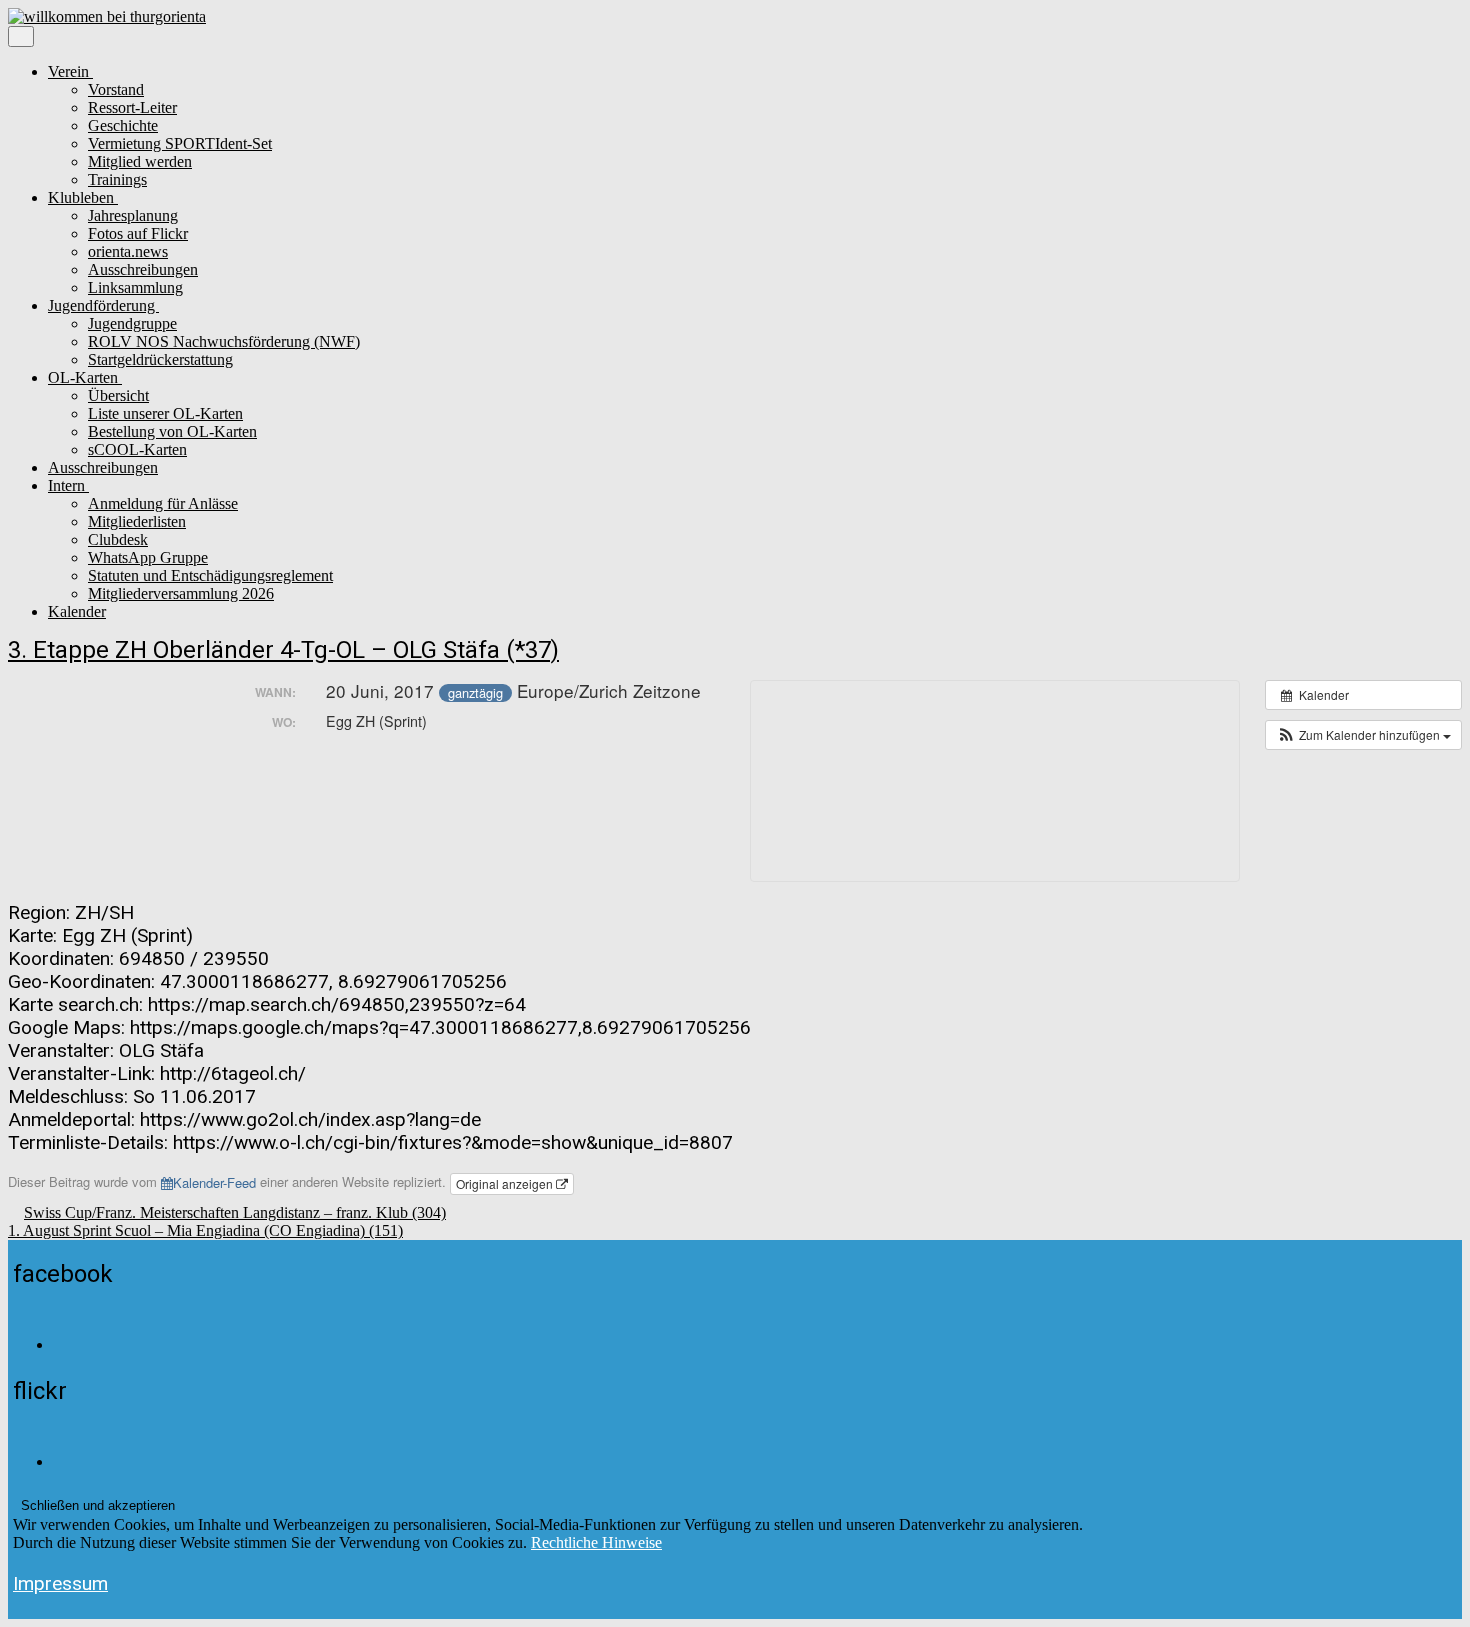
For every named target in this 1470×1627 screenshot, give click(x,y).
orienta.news (128, 251)
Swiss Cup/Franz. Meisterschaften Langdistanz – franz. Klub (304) (235, 1212)
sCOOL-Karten (137, 449)
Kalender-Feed (214, 1182)
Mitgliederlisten (137, 521)
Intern (68, 485)
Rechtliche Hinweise (596, 1542)
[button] (1363, 735)
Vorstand (116, 89)
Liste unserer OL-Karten (165, 413)
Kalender (77, 611)
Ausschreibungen (143, 269)
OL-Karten (85, 377)
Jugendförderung (103, 305)
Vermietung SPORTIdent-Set (180, 143)
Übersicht (118, 395)
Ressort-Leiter (132, 107)
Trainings (117, 179)
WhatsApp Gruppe (148, 557)
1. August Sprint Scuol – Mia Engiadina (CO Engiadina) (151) (205, 1230)
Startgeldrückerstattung (160, 359)
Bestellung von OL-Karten (172, 431)
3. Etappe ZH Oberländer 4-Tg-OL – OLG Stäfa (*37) (283, 650)
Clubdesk (118, 539)
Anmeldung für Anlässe (163, 503)
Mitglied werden (140, 161)
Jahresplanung (133, 215)
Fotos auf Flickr (138, 233)
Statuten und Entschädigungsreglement (210, 575)
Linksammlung (135, 287)
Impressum (60, 1583)
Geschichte (123, 125)
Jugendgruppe (132, 323)
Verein (70, 71)
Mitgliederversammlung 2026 (181, 593)
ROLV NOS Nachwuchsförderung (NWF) (224, 341)
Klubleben (83, 197)
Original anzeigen (506, 1183)
